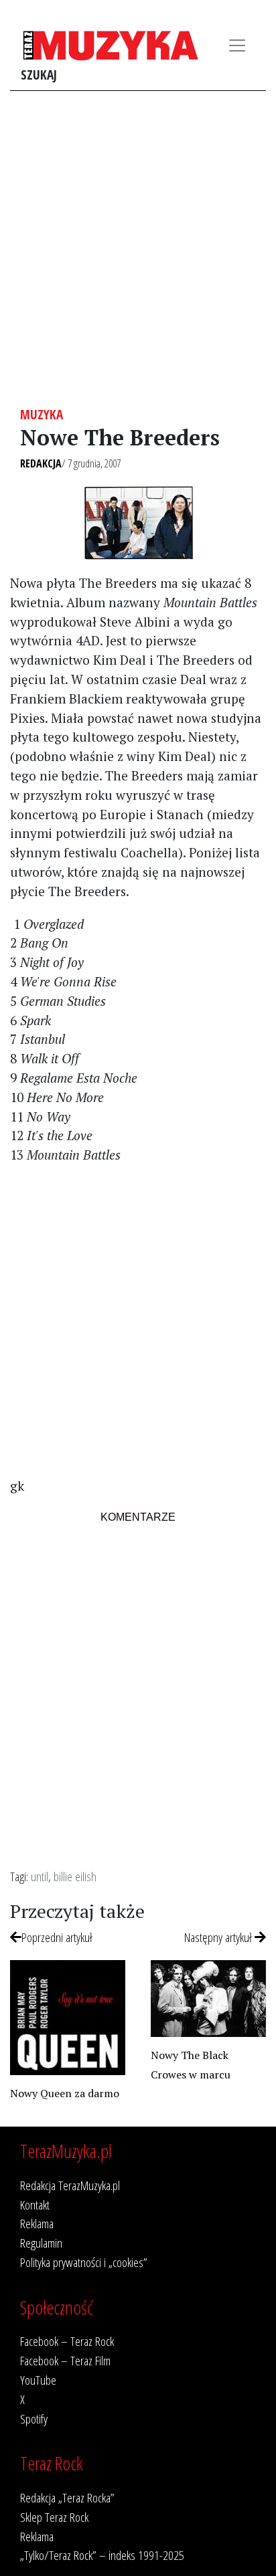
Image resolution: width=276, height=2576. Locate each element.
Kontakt (35, 2205)
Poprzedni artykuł (57, 1937)
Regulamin (41, 2243)
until (40, 1876)
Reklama (37, 2223)
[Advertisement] (138, 249)
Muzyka (42, 414)
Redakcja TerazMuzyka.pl (70, 2185)
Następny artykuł (219, 1937)
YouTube (38, 2380)
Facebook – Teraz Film (65, 2360)
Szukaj (39, 75)
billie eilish (75, 1876)
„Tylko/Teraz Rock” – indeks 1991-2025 (102, 2555)
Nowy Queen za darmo (65, 2093)
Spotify (34, 2419)
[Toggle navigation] (237, 45)
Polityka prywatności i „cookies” (84, 2262)
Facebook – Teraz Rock (67, 2341)
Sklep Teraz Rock (54, 2517)
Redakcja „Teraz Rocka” (67, 2497)
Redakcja (41, 463)
